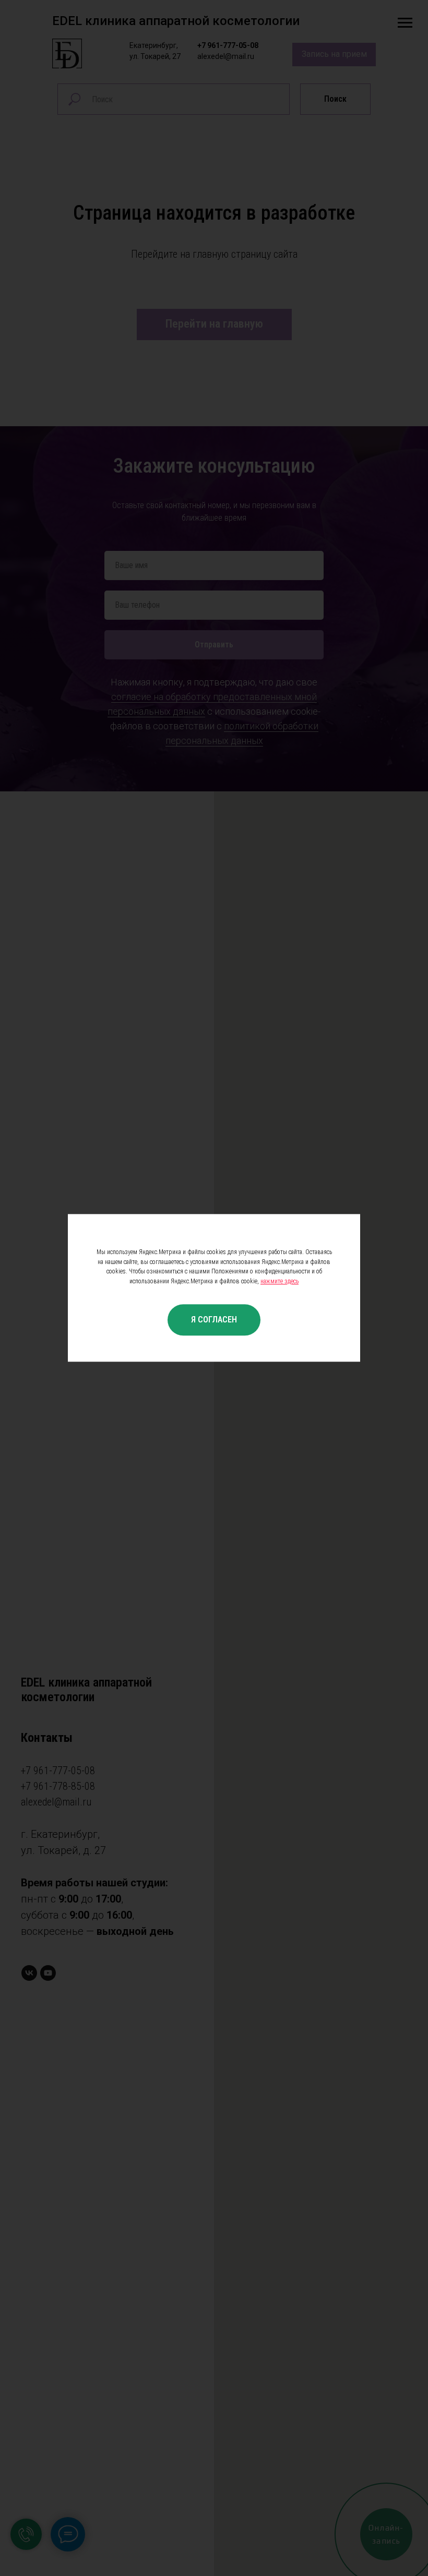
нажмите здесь (280, 1281)
